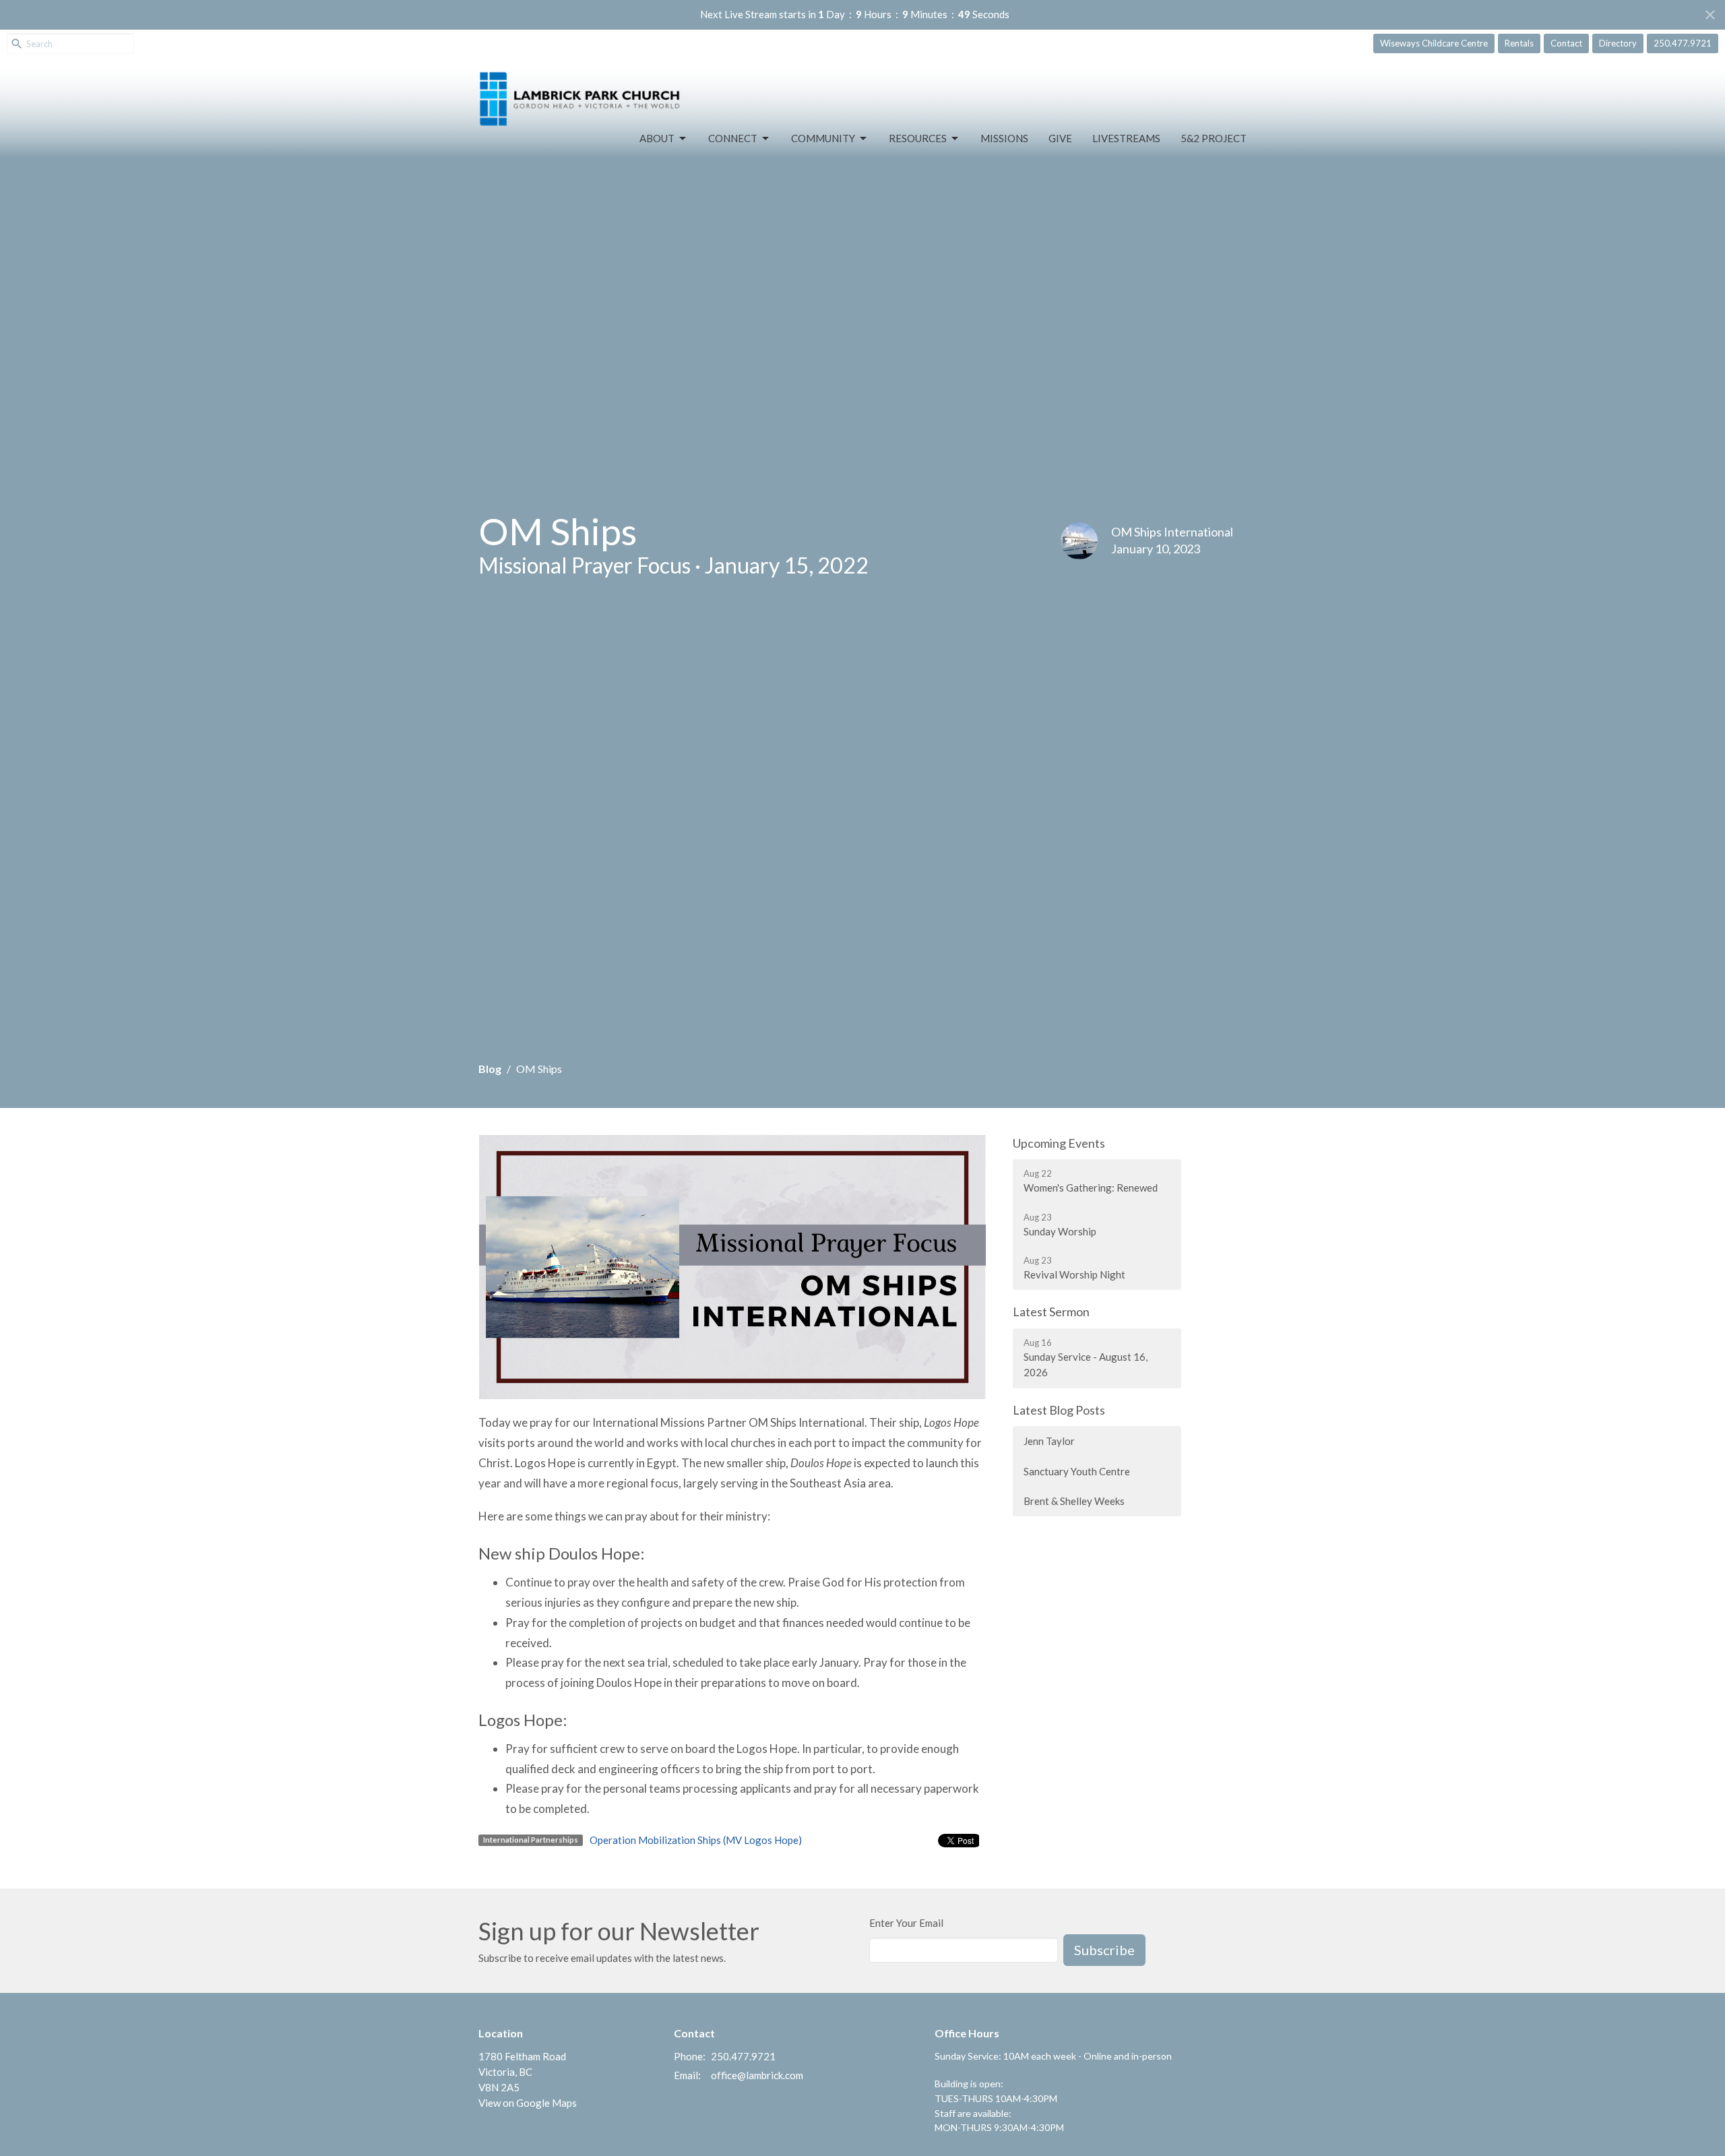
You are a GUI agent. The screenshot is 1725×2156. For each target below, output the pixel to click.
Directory (1618, 43)
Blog (490, 1069)
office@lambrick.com (757, 2075)
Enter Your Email (906, 1923)
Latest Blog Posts (1059, 1410)
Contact (1566, 43)
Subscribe (1104, 1950)
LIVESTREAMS (1126, 138)
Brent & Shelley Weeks (1074, 1501)
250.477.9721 (1683, 43)
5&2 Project (1214, 138)
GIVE (1060, 138)
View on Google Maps (528, 2103)
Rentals (1519, 43)
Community (823, 138)
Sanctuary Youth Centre (1077, 1471)
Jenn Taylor (1049, 1441)
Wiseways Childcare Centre (1434, 43)
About (657, 138)
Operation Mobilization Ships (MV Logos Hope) (696, 1840)
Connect (733, 138)
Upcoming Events (1059, 1143)
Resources (918, 138)
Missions (1004, 138)
